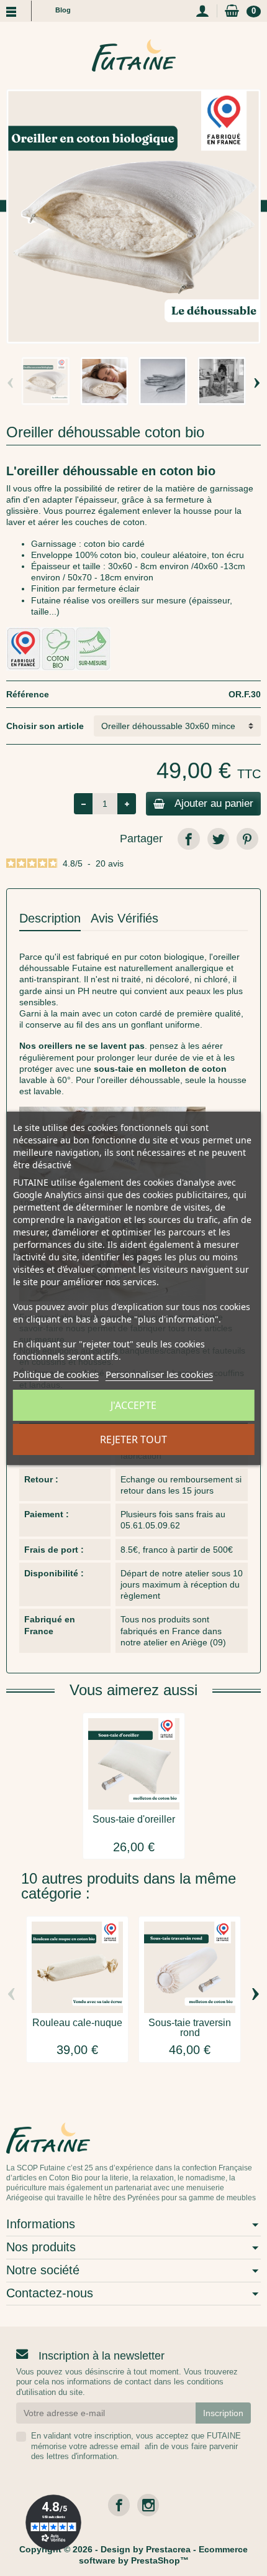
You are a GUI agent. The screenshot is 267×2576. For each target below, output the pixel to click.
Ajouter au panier (214, 803)
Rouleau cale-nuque (77, 2023)
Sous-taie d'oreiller (134, 1819)
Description (50, 918)
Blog (63, 10)
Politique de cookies (56, 1374)
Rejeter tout (133, 1439)
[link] (188, 839)
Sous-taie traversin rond (190, 2028)
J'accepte (133, 1405)
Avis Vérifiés (124, 918)
